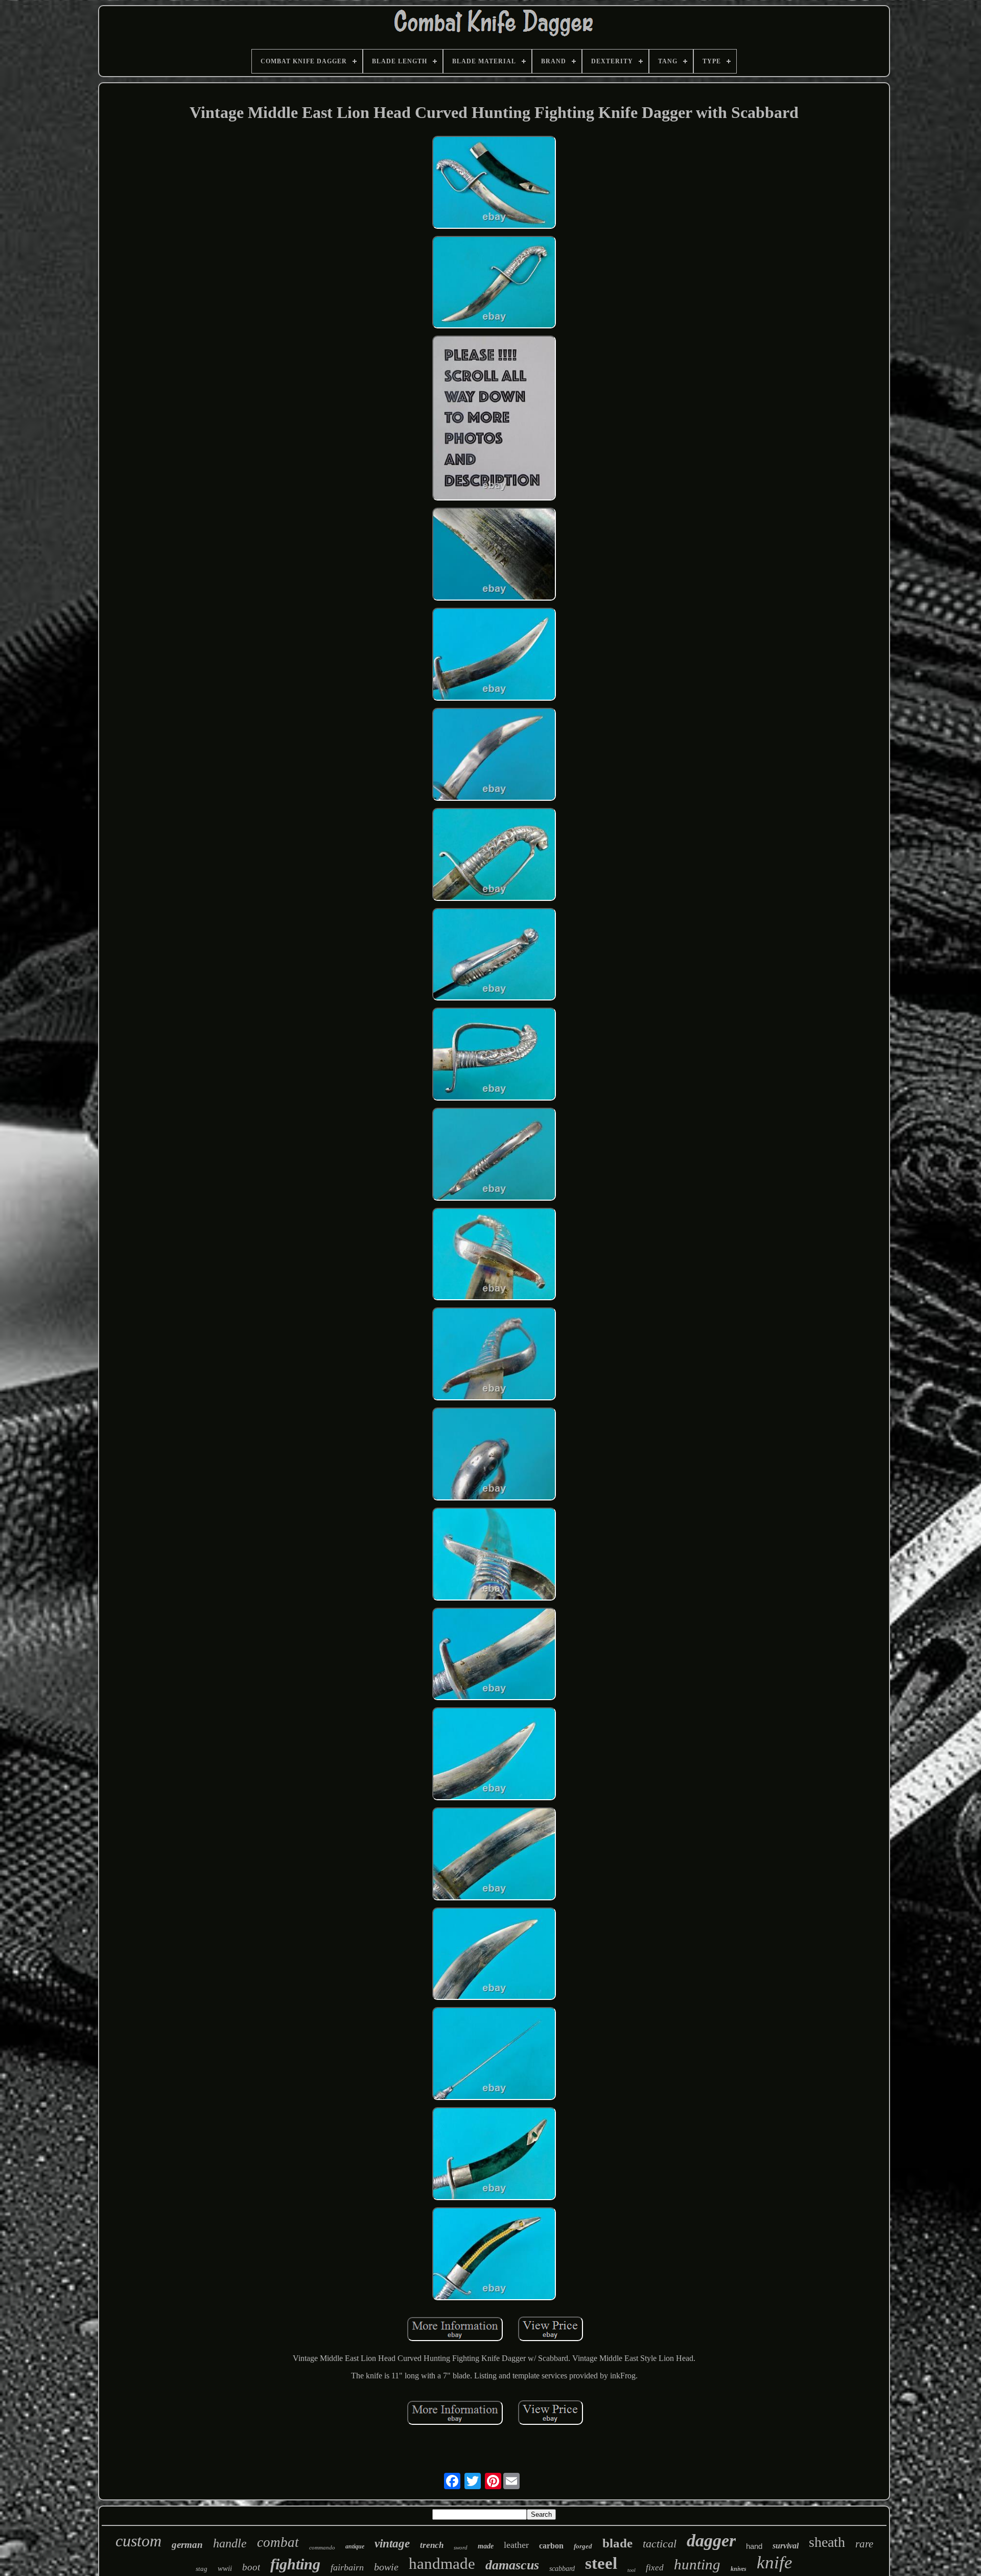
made (486, 2546)
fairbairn (347, 2567)
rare (864, 2544)
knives (739, 2569)
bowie (386, 2567)
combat (278, 2542)
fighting (295, 2564)
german (187, 2545)
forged (583, 2546)
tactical (660, 2544)
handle (230, 2543)
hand (754, 2546)
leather (516, 2545)
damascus (512, 2565)
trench (432, 2545)
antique (355, 2546)
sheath (827, 2542)
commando (322, 2547)
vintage (392, 2544)
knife (775, 2562)
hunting (697, 2564)
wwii (225, 2568)
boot (251, 2567)
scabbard (562, 2569)
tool (632, 2570)
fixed (655, 2568)
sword (461, 2547)
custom (138, 2541)
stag (202, 2569)
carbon (551, 2546)
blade (617, 2543)
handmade (442, 2563)
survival (786, 2546)
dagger (711, 2541)
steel (601, 2563)
